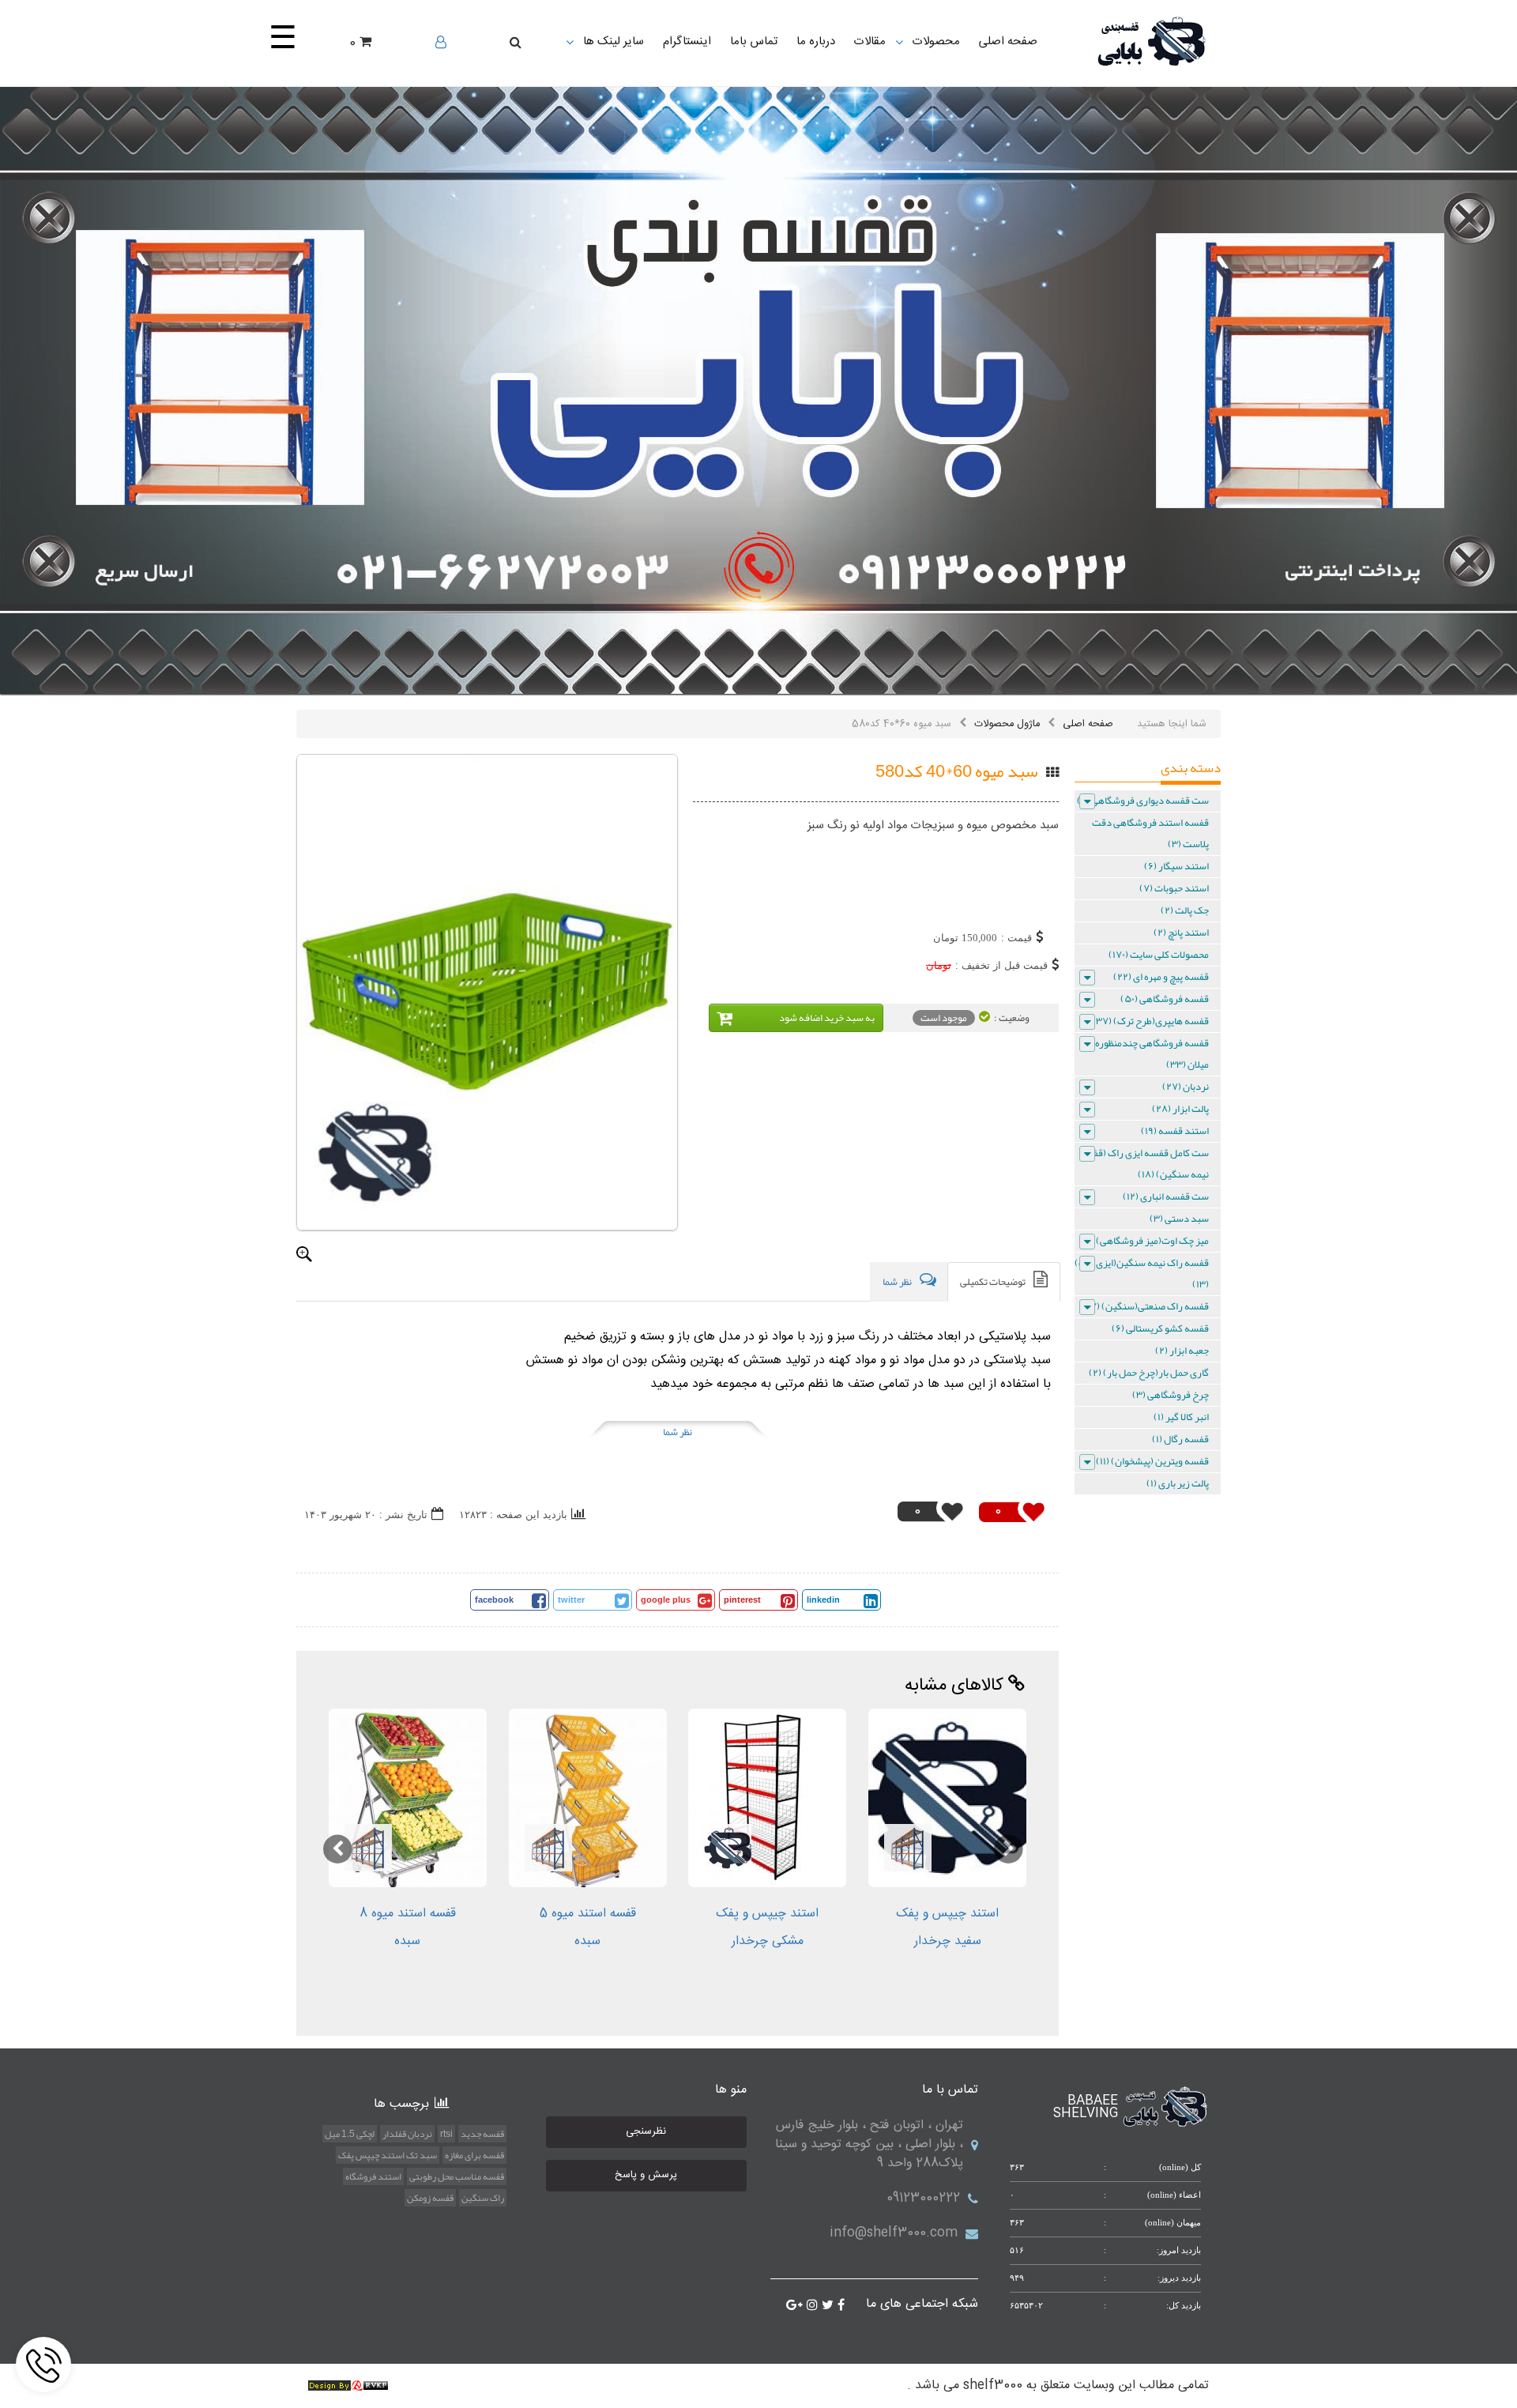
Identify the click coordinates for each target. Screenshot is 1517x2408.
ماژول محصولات (1007, 724)
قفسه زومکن (430, 2198)
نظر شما (678, 1432)
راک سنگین (483, 2198)
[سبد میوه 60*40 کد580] (487, 992)
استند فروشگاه (373, 2176)
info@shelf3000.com (894, 2233)
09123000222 (923, 2198)
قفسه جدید (482, 2134)
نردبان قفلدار (407, 2134)
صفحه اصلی (1088, 724)
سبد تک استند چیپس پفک (388, 2155)
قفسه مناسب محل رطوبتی (457, 2176)
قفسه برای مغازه (474, 2155)
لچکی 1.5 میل (350, 2134)
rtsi (446, 2134)
